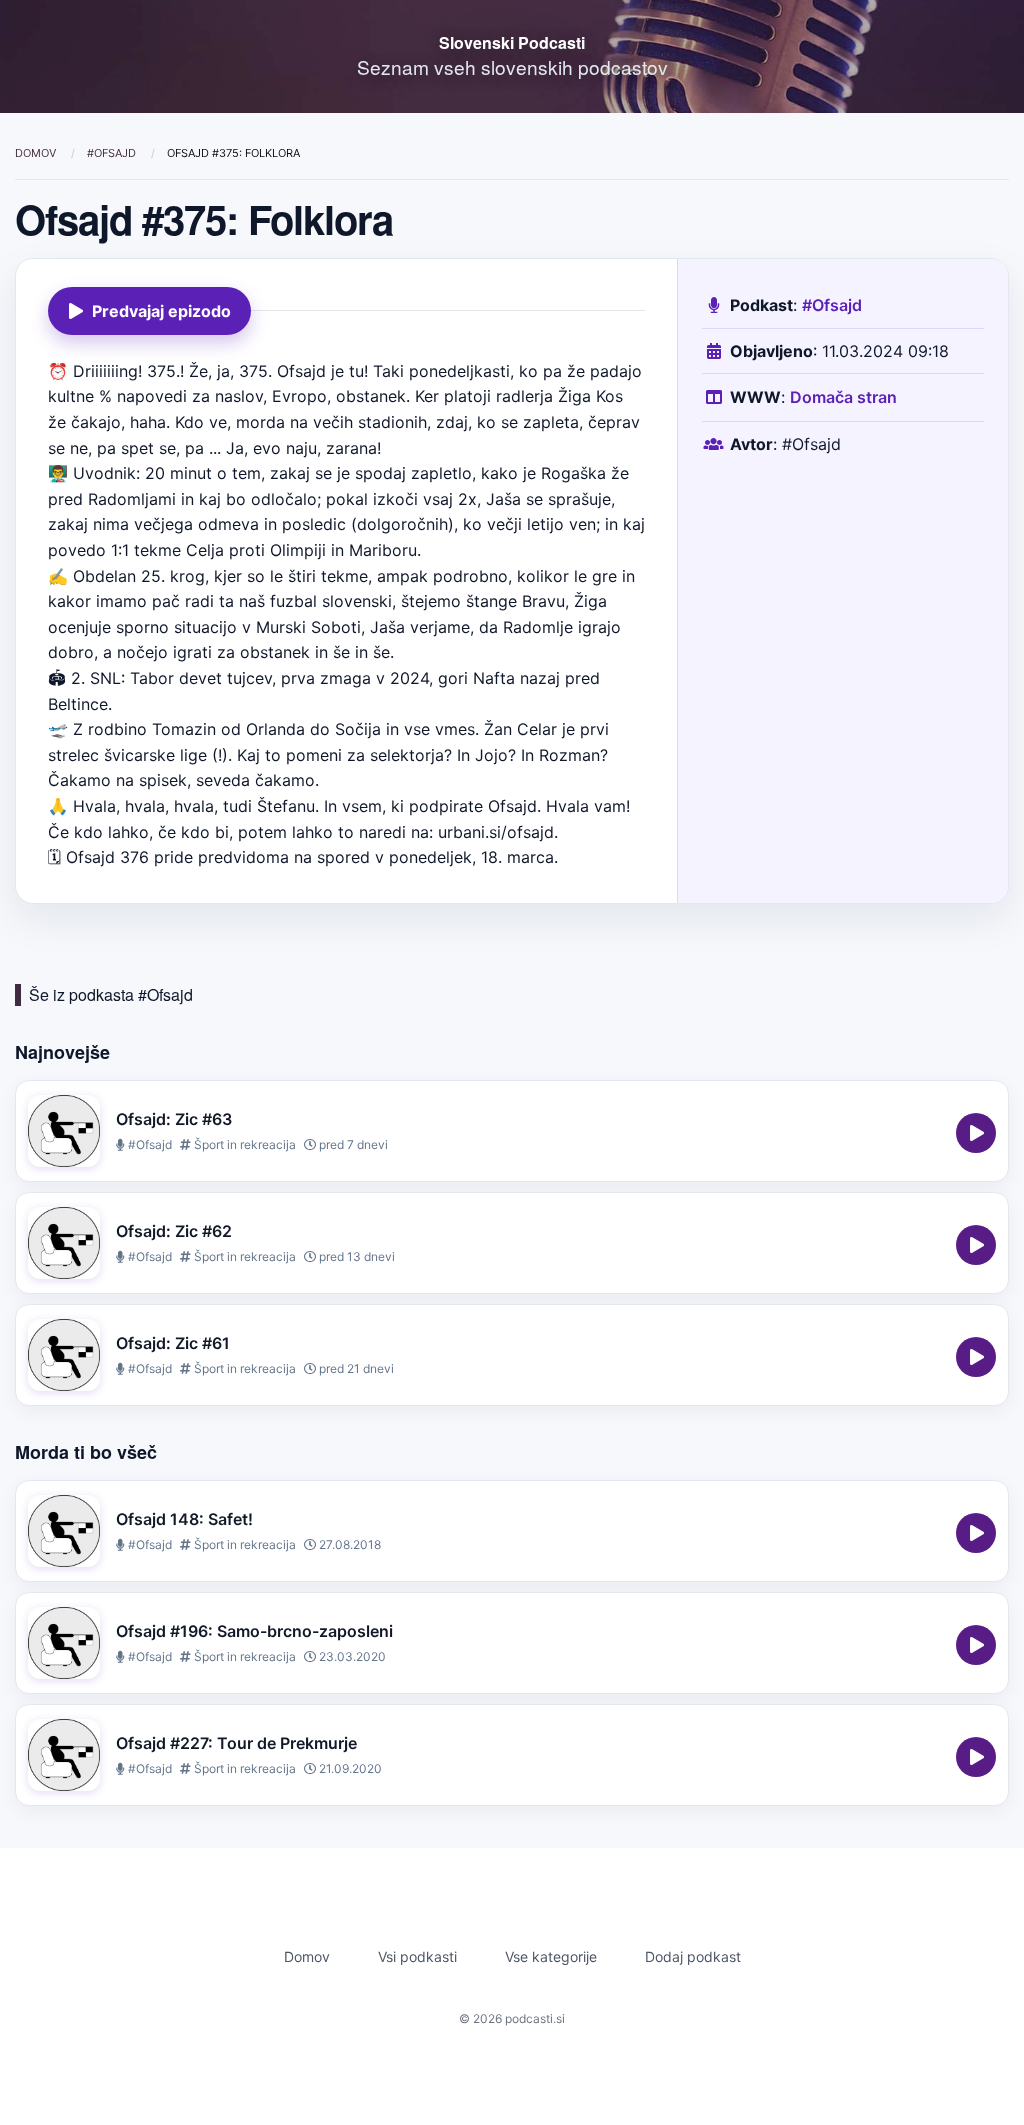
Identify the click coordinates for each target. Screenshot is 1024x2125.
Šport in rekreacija (243, 1144)
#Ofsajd (113, 153)
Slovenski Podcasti (512, 42)
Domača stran (843, 397)
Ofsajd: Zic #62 (174, 1231)
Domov (37, 153)
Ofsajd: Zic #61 (173, 1343)
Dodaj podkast (693, 1956)
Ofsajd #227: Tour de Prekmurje (236, 1743)
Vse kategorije (551, 1956)
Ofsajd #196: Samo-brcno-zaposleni (254, 1631)
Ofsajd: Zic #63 (174, 1119)
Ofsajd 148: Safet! (184, 1519)
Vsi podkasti (417, 1956)
